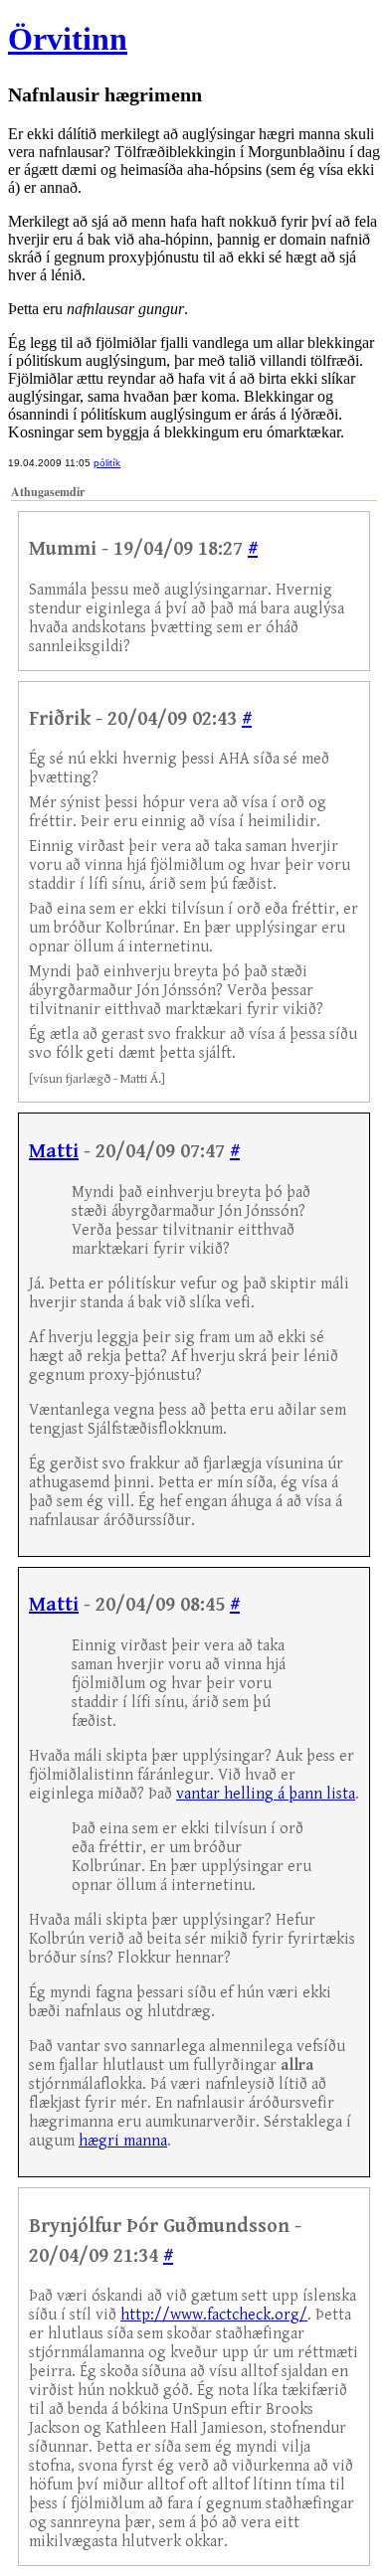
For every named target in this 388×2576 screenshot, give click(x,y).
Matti (54, 1152)
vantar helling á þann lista (266, 1794)
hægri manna (123, 2141)
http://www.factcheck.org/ (214, 2315)
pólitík (107, 463)
